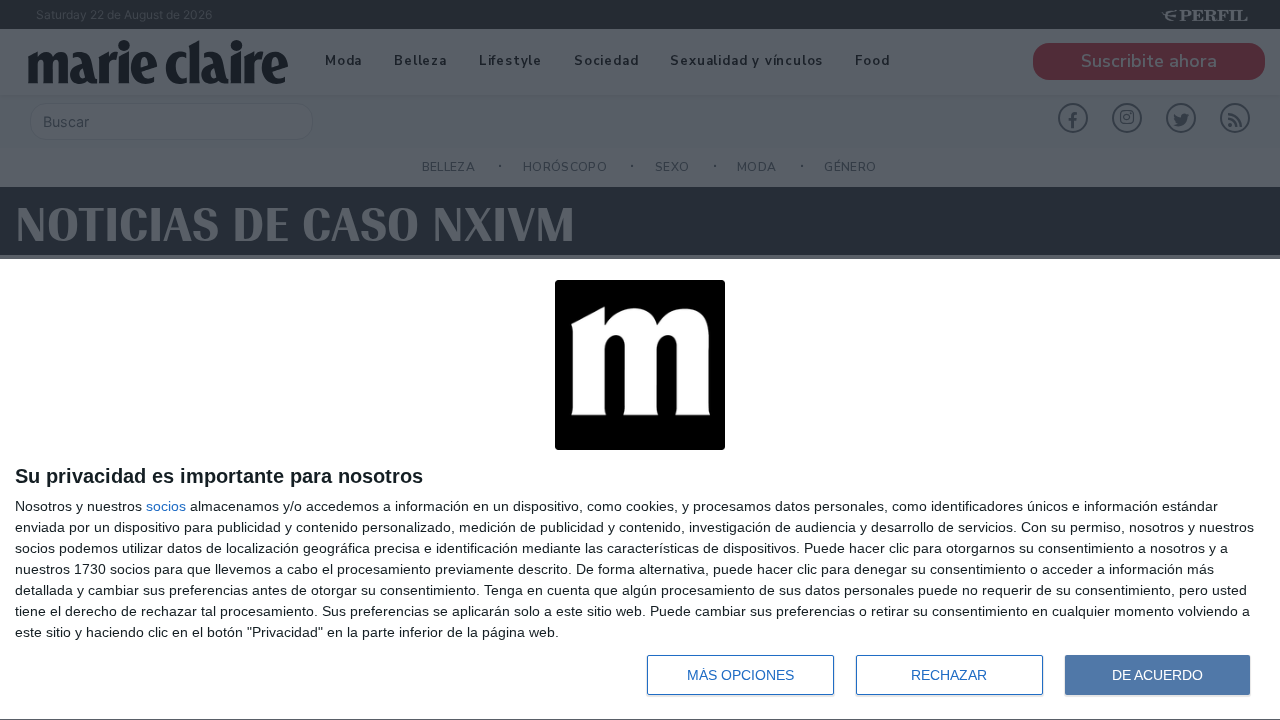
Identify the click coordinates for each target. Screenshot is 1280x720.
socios (166, 506)
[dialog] (640, 490)
